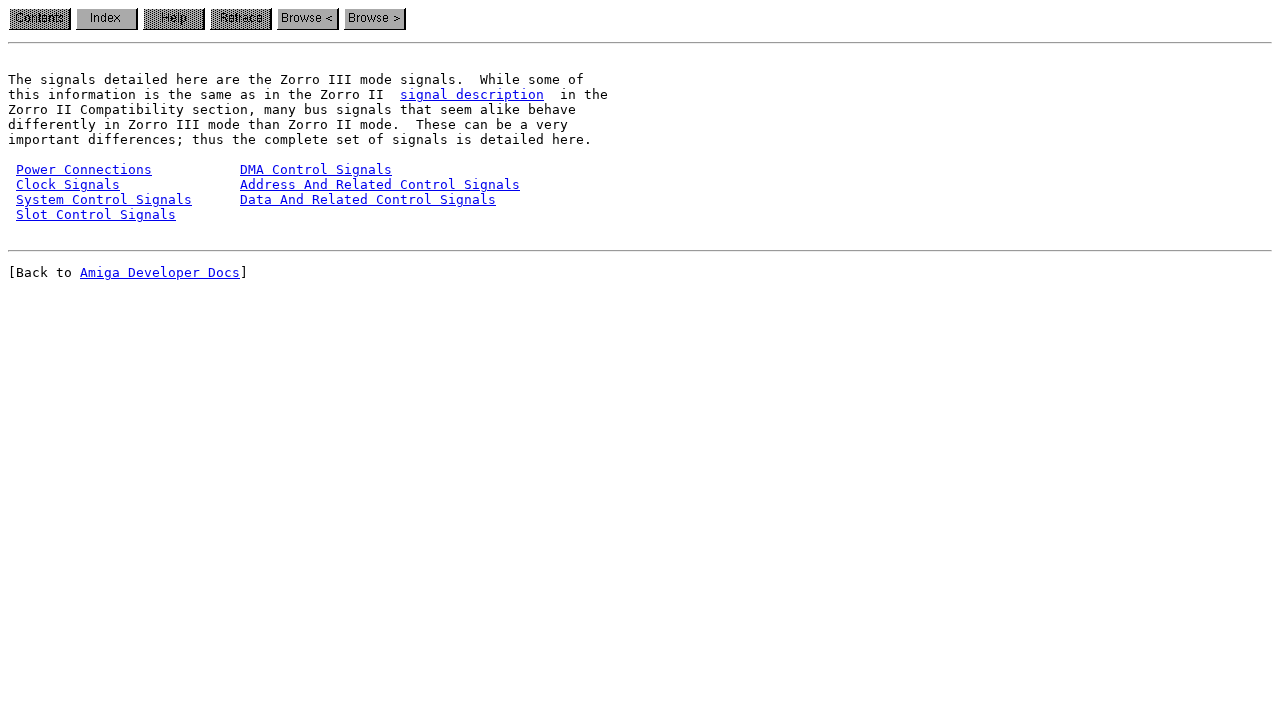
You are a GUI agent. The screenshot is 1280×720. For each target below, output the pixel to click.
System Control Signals (104, 199)
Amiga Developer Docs (160, 272)
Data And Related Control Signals (368, 199)
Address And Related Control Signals (380, 184)
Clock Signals (68, 184)
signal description (472, 94)
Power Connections (84, 169)
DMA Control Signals (316, 169)
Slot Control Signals (96, 214)
